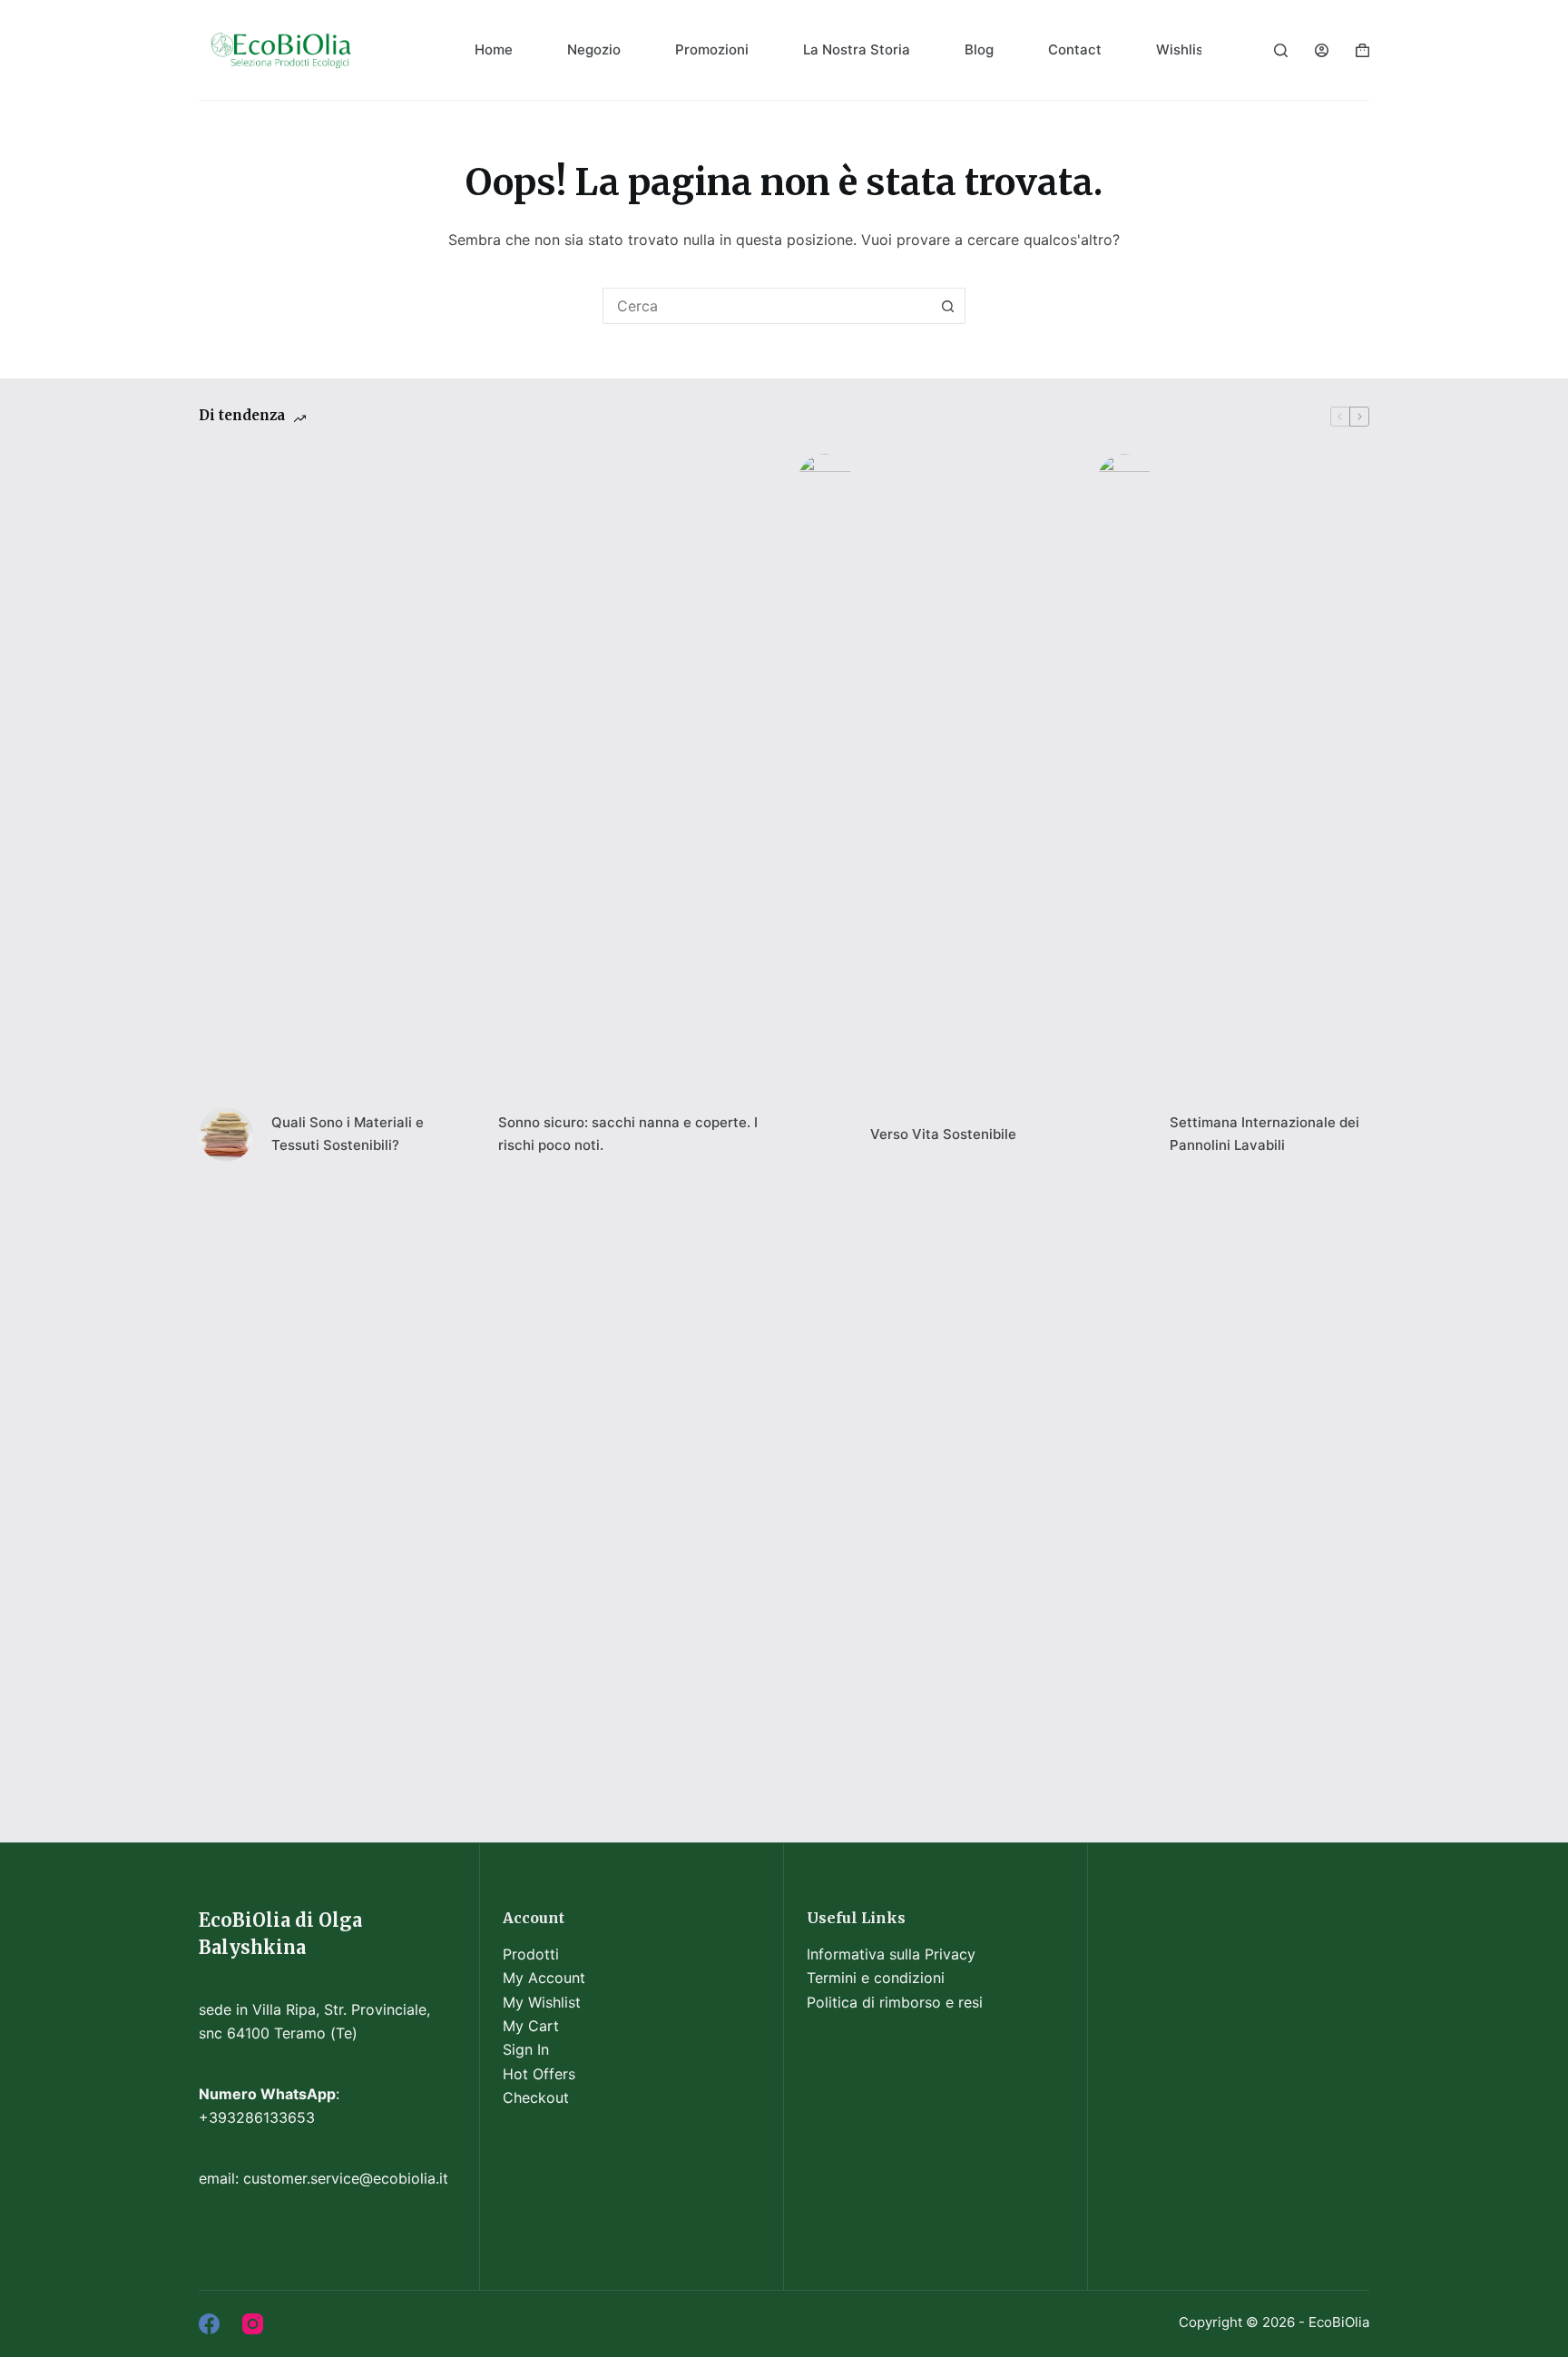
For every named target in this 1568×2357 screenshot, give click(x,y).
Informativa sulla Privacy (891, 1954)
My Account (544, 1978)
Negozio (594, 49)
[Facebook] (209, 2324)
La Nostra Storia (857, 49)
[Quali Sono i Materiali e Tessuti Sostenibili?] (226, 1134)
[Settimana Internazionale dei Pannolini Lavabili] (1124, 1134)
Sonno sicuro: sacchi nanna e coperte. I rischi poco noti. (628, 1134)
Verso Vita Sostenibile (943, 1134)
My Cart (531, 2026)
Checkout (536, 2097)
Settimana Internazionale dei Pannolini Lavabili (1264, 1134)
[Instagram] (253, 2324)
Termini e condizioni (876, 1978)
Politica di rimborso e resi (895, 2002)
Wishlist (1182, 49)
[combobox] (767, 306)
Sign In (526, 2049)
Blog (979, 49)
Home (494, 49)
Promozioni (712, 49)
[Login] (1322, 50)
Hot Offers (539, 2074)
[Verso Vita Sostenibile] (825, 1134)
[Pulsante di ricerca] (947, 306)
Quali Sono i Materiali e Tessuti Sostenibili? (348, 1134)
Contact (1075, 49)
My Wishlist (542, 2002)
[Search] (1281, 50)
